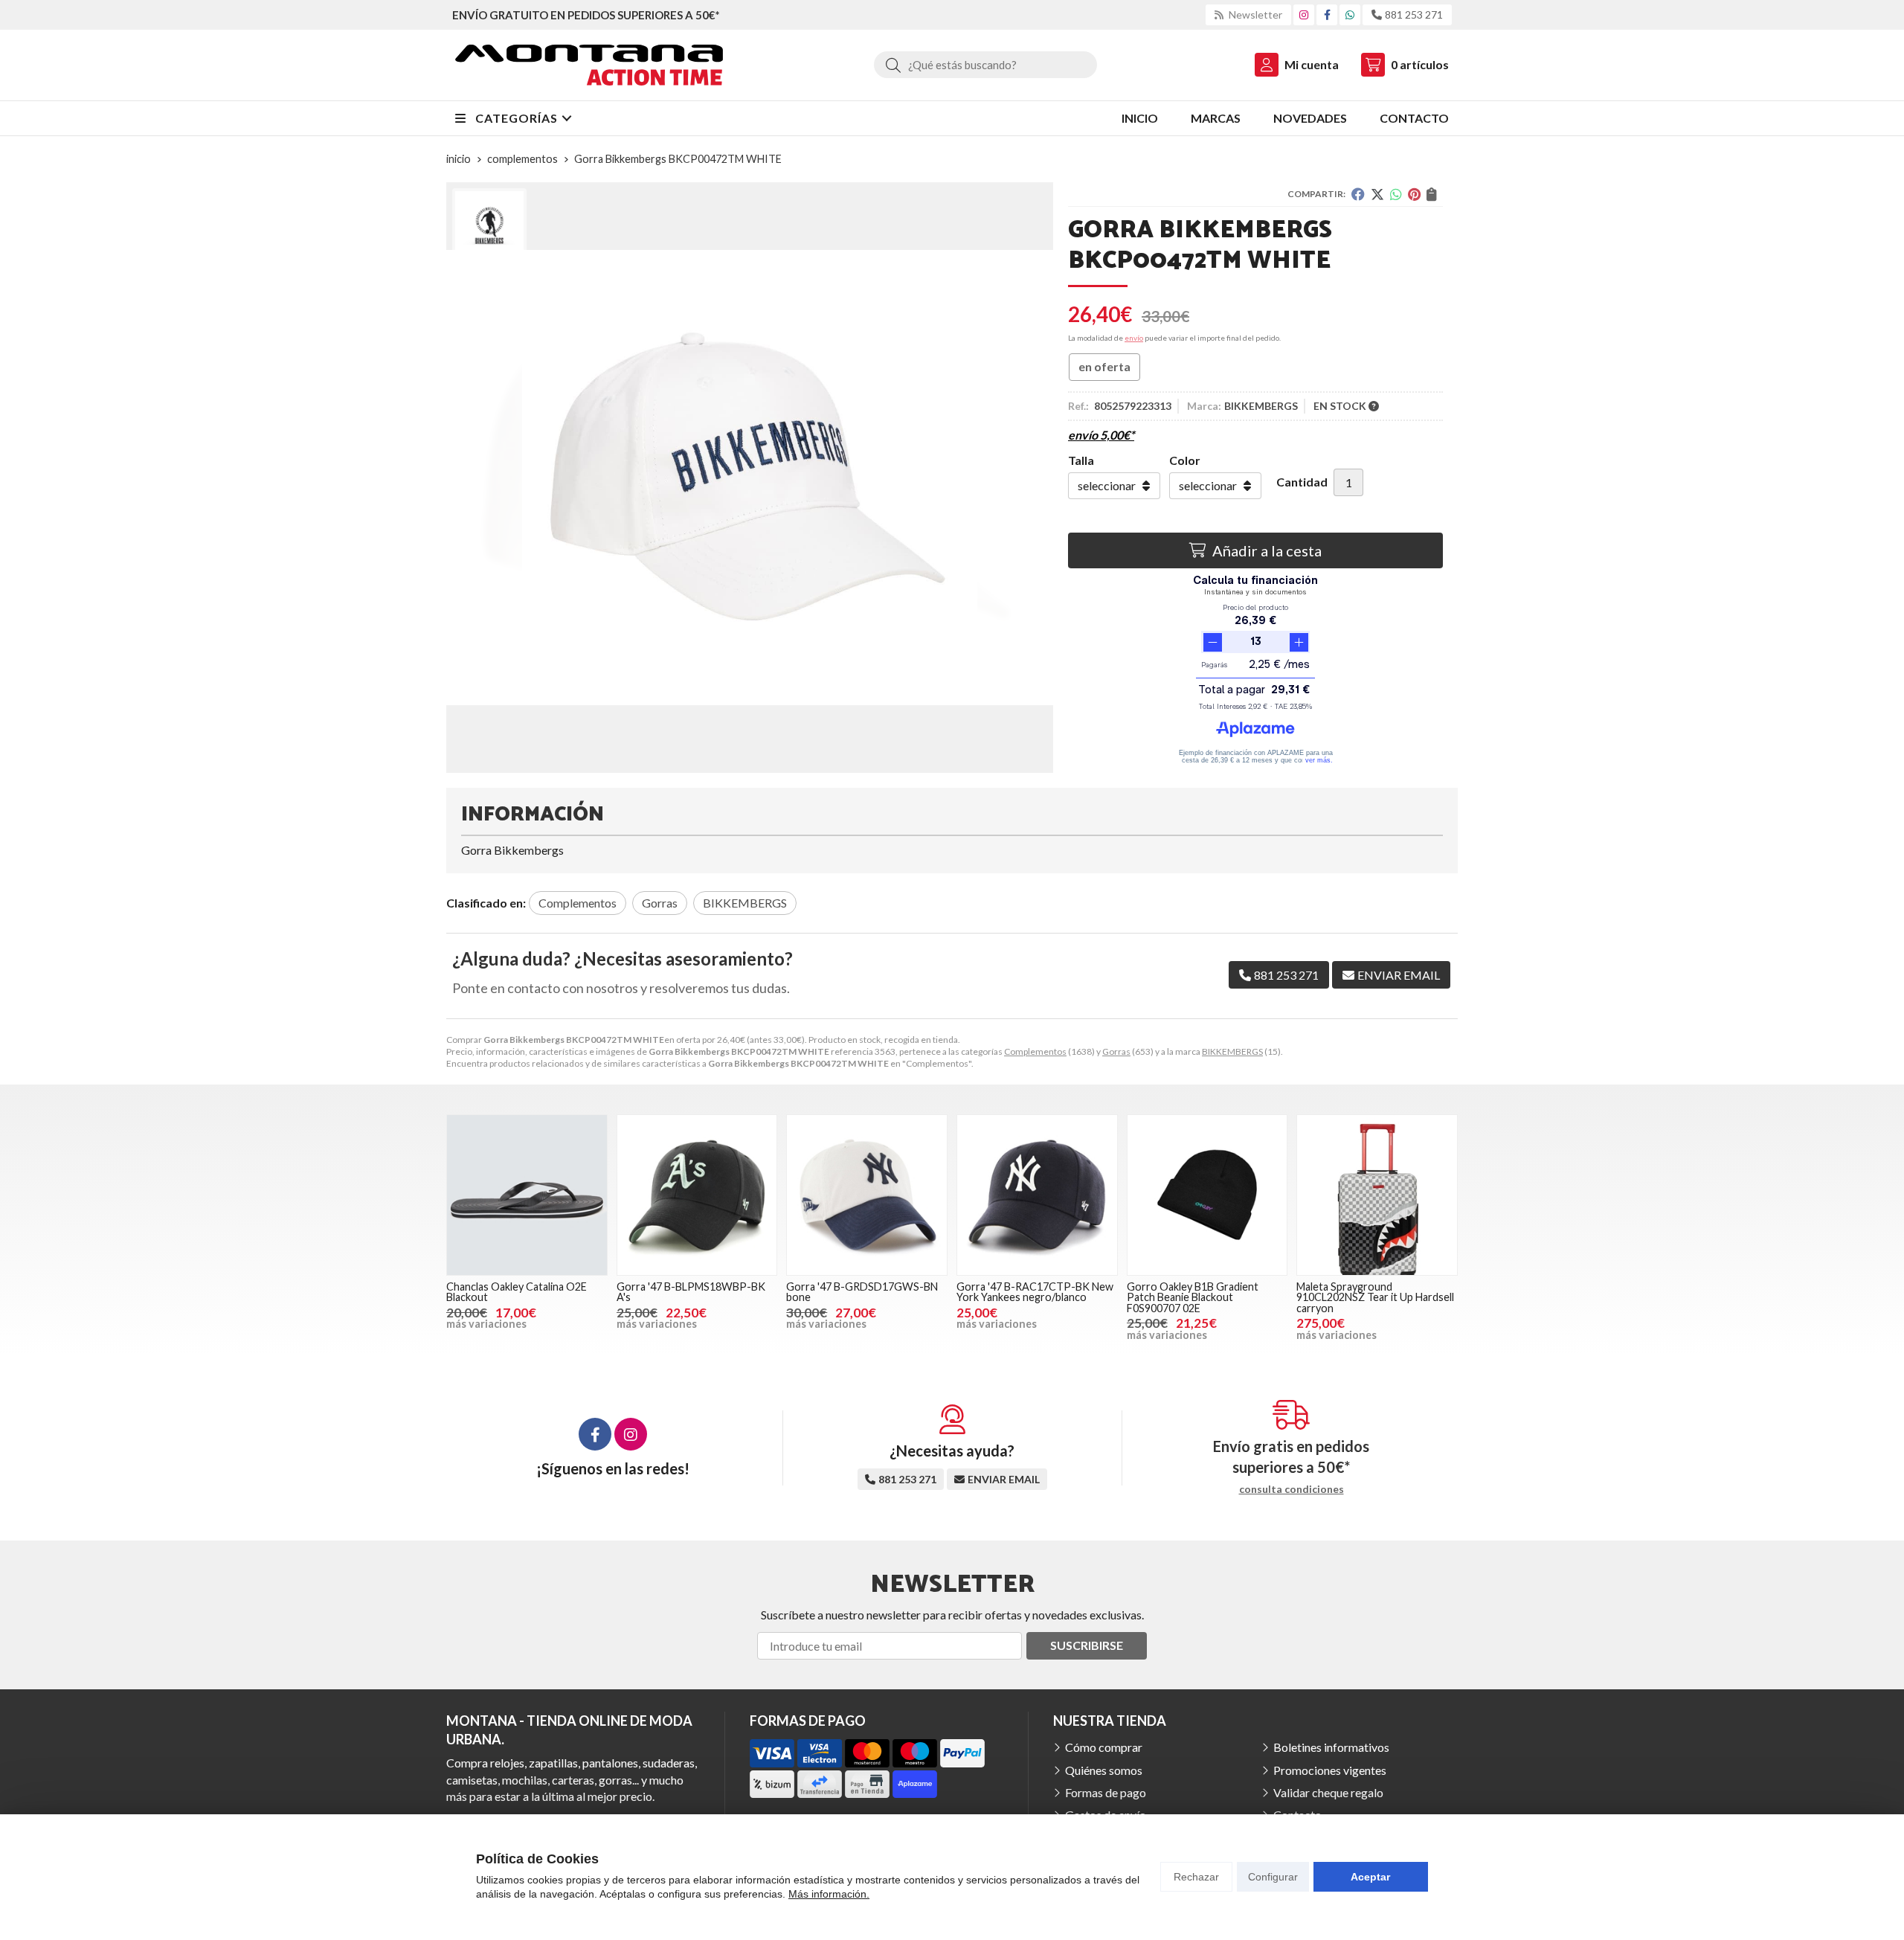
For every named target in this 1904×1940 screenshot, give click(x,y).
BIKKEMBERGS (1232, 1051)
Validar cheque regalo (1328, 1792)
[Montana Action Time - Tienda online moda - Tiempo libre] (589, 65)
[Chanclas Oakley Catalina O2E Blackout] (527, 1195)
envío (1134, 338)
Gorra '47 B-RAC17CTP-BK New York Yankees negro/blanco (1035, 1292)
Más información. (829, 1894)
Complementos (1035, 1051)
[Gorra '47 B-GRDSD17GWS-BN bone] (867, 1195)
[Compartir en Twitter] (1377, 194)
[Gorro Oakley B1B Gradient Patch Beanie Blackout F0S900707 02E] (1207, 1195)
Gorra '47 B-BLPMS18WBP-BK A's (691, 1292)
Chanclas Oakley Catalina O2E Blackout (517, 1292)
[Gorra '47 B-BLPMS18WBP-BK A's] (697, 1195)
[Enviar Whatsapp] (1350, 15)
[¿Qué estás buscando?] (985, 64)
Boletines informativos (1331, 1747)
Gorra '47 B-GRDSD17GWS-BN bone (862, 1292)
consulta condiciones (1292, 1489)
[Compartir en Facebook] (1358, 194)
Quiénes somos (1104, 1770)
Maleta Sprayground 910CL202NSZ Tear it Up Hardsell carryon (1375, 1297)
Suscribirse (1087, 1645)
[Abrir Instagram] (1304, 15)
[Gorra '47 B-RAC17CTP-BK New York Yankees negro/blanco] (1037, 1195)
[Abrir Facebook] (1327, 15)
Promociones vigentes (1330, 1770)
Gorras (1116, 1051)
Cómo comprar (1104, 1747)
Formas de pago (1106, 1792)
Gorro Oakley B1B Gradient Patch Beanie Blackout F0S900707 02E (1193, 1297)
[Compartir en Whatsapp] (1396, 194)
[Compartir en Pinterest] (1414, 194)
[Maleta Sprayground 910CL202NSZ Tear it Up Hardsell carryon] (1377, 1195)
